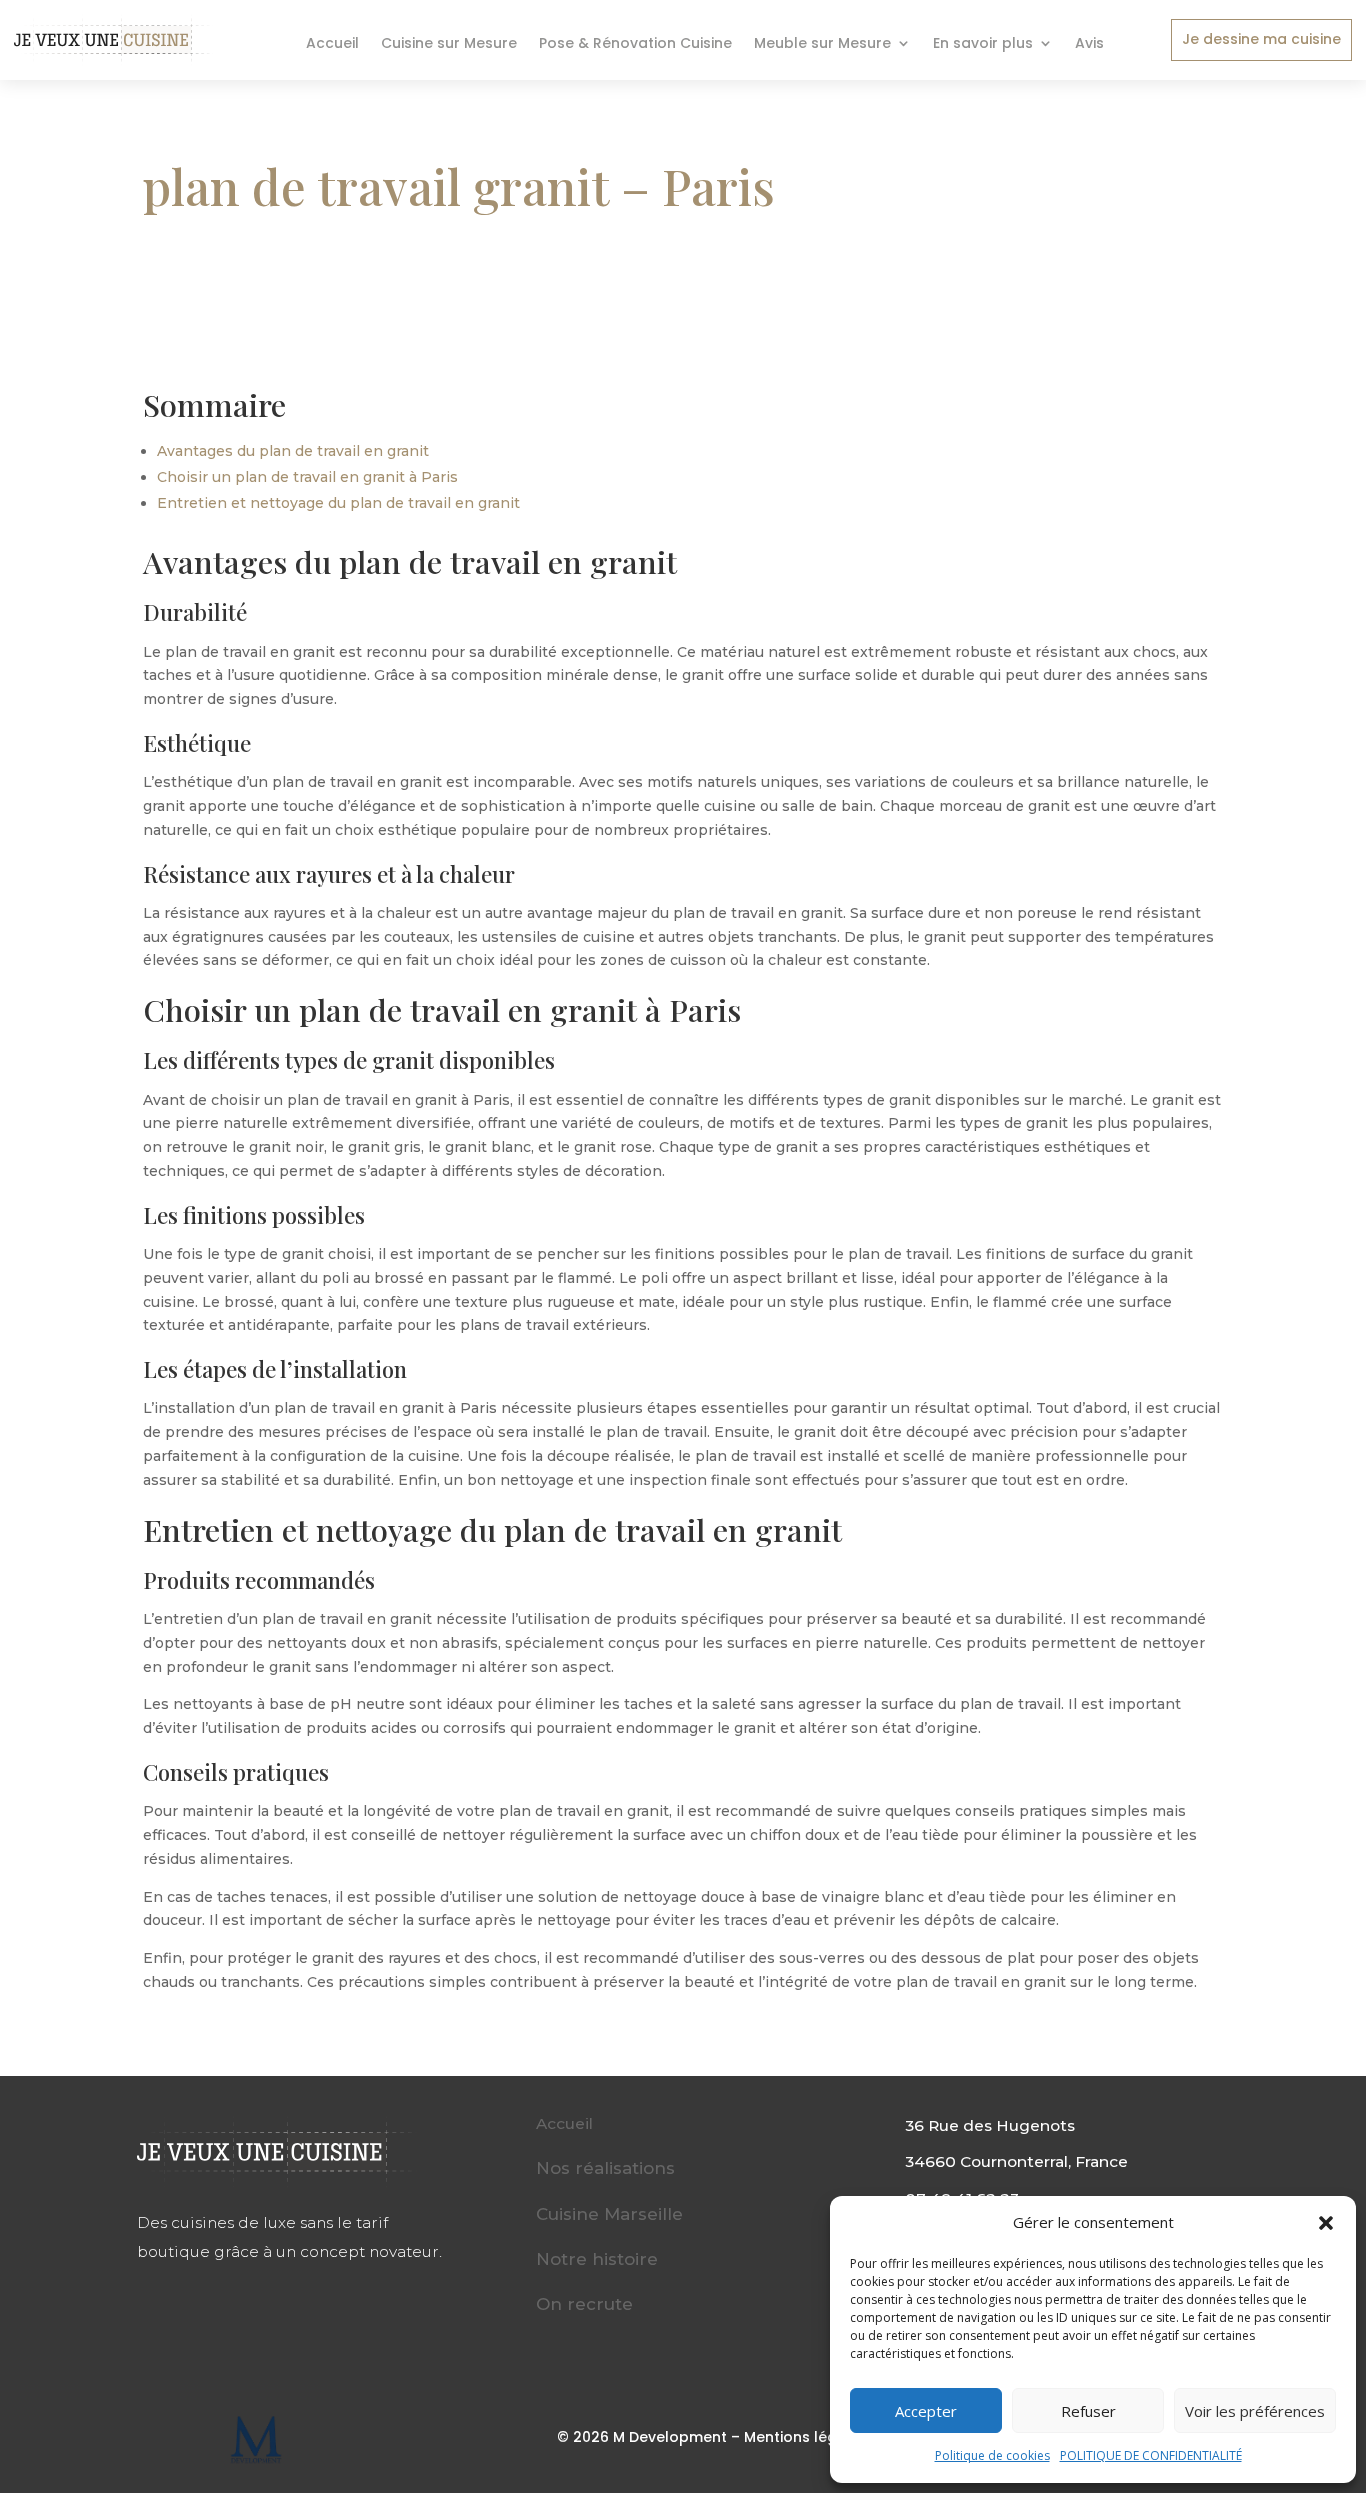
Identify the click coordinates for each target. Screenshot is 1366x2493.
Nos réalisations (605, 2168)
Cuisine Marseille (609, 2214)
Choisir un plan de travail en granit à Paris (307, 477)
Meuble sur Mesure (822, 44)
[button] (1326, 2223)
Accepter (926, 2411)
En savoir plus (983, 44)
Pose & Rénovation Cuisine (635, 44)
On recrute (584, 2304)
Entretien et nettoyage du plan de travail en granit (338, 503)
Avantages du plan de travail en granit (293, 451)
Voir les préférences (1255, 2411)
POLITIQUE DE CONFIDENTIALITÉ (1151, 2455)
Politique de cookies (992, 2455)
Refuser (1088, 2411)
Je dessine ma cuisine (1261, 39)
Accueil (332, 44)
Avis (1089, 44)
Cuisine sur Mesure (449, 44)
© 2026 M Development (642, 2437)
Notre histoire (597, 2259)
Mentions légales (806, 2437)
